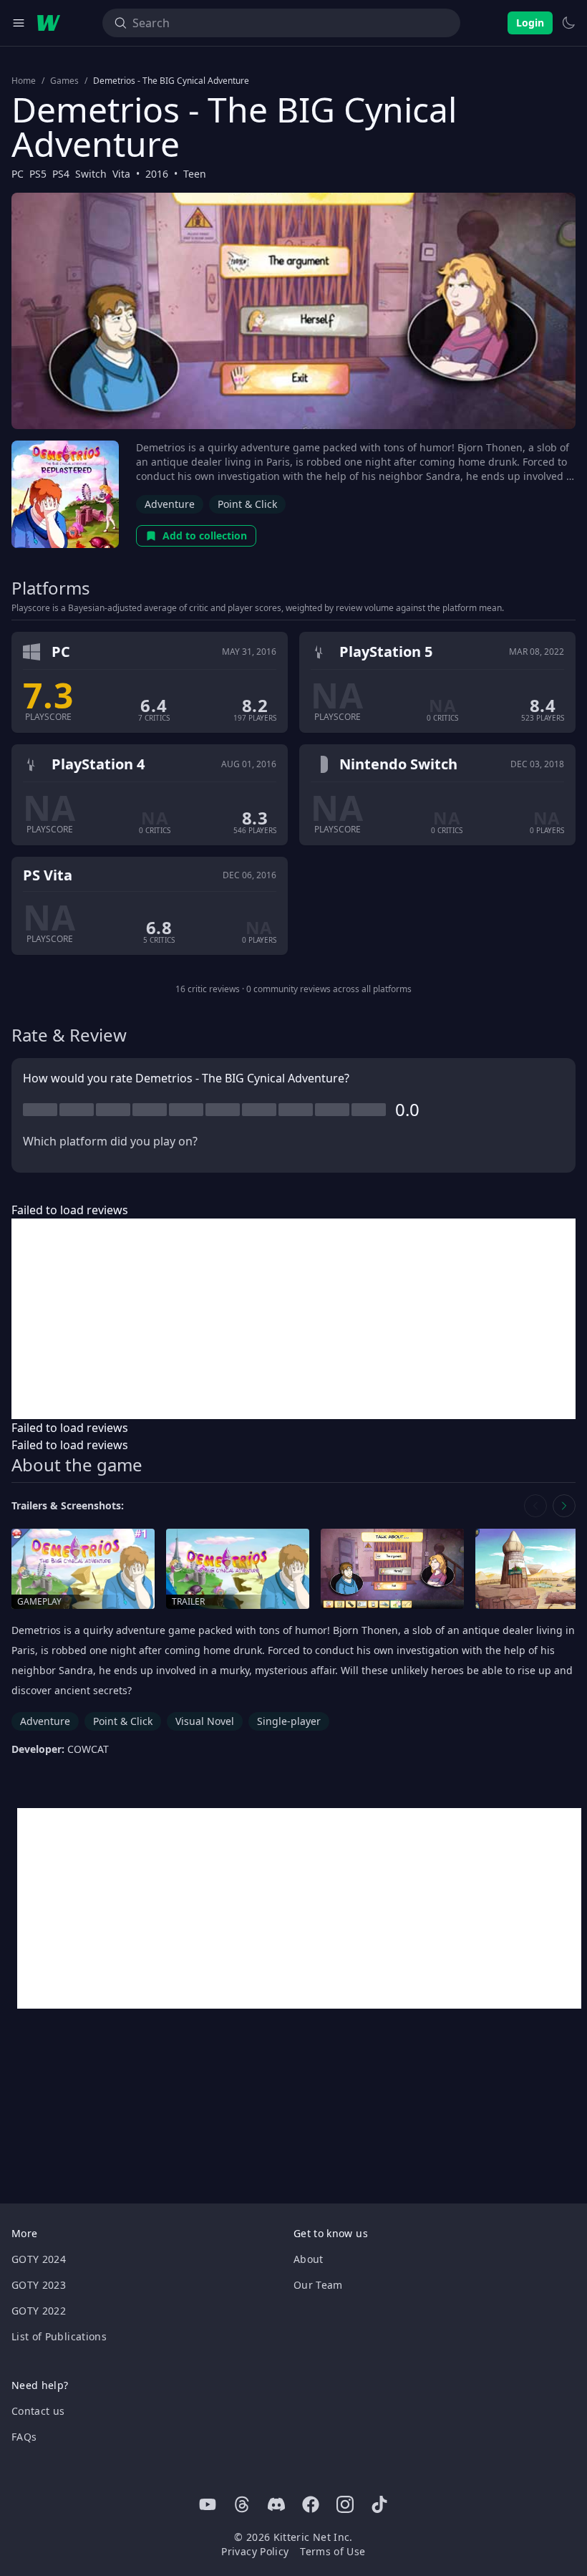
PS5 (38, 174)
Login (530, 23)
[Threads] (242, 2504)
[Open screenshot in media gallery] (392, 1569)
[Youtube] (208, 2504)
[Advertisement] (293, 1319)
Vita (121, 174)
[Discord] (276, 2504)
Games (64, 81)
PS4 (61, 174)
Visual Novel (205, 1721)
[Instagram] (345, 2504)
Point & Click (247, 504)
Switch (91, 174)
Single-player (289, 1721)
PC (18, 174)
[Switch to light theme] (568, 23)
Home (24, 81)
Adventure (170, 504)
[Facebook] (311, 2504)
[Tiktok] (379, 2504)
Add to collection (205, 535)
